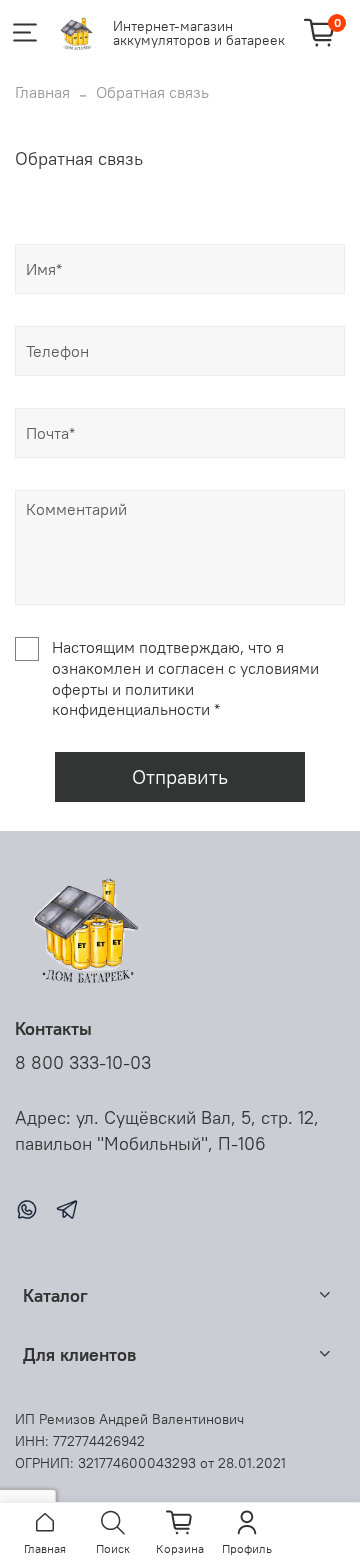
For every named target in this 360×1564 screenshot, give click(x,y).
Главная (42, 92)
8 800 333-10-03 (83, 1063)
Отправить (180, 776)
